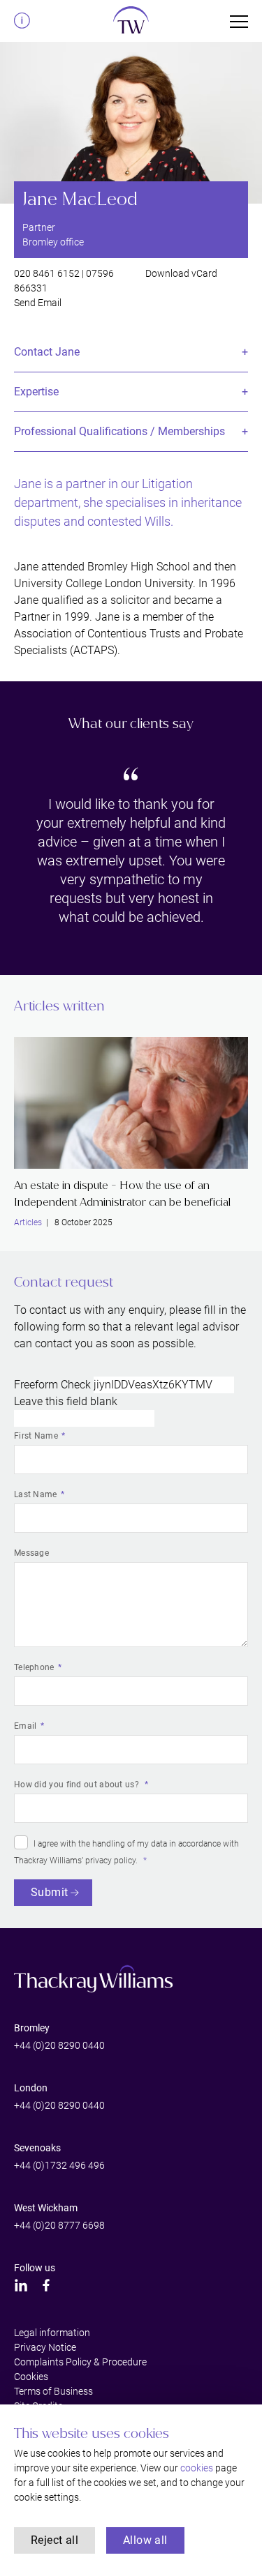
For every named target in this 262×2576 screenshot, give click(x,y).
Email (26, 1726)
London (31, 2088)
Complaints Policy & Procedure (80, 2362)
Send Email (38, 303)
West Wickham (46, 2208)
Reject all (54, 2540)
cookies (197, 2468)
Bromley (32, 2028)
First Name (36, 1436)
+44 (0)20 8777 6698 (59, 2225)
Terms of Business (53, 2391)
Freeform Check (52, 1385)
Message (31, 1553)
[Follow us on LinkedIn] (21, 2285)
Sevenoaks (37, 2148)
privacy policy (110, 1861)
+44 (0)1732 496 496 (59, 2165)
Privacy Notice (45, 2347)
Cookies (31, 2377)
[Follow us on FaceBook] (46, 2285)
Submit (49, 1892)
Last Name (36, 1494)
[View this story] (131, 1103)
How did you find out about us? (78, 1785)
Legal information (52, 2333)
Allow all (145, 2540)
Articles (28, 1222)
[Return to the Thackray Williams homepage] (130, 24)
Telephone (34, 1667)
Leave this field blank (66, 1401)
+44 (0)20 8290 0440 (59, 2045)
